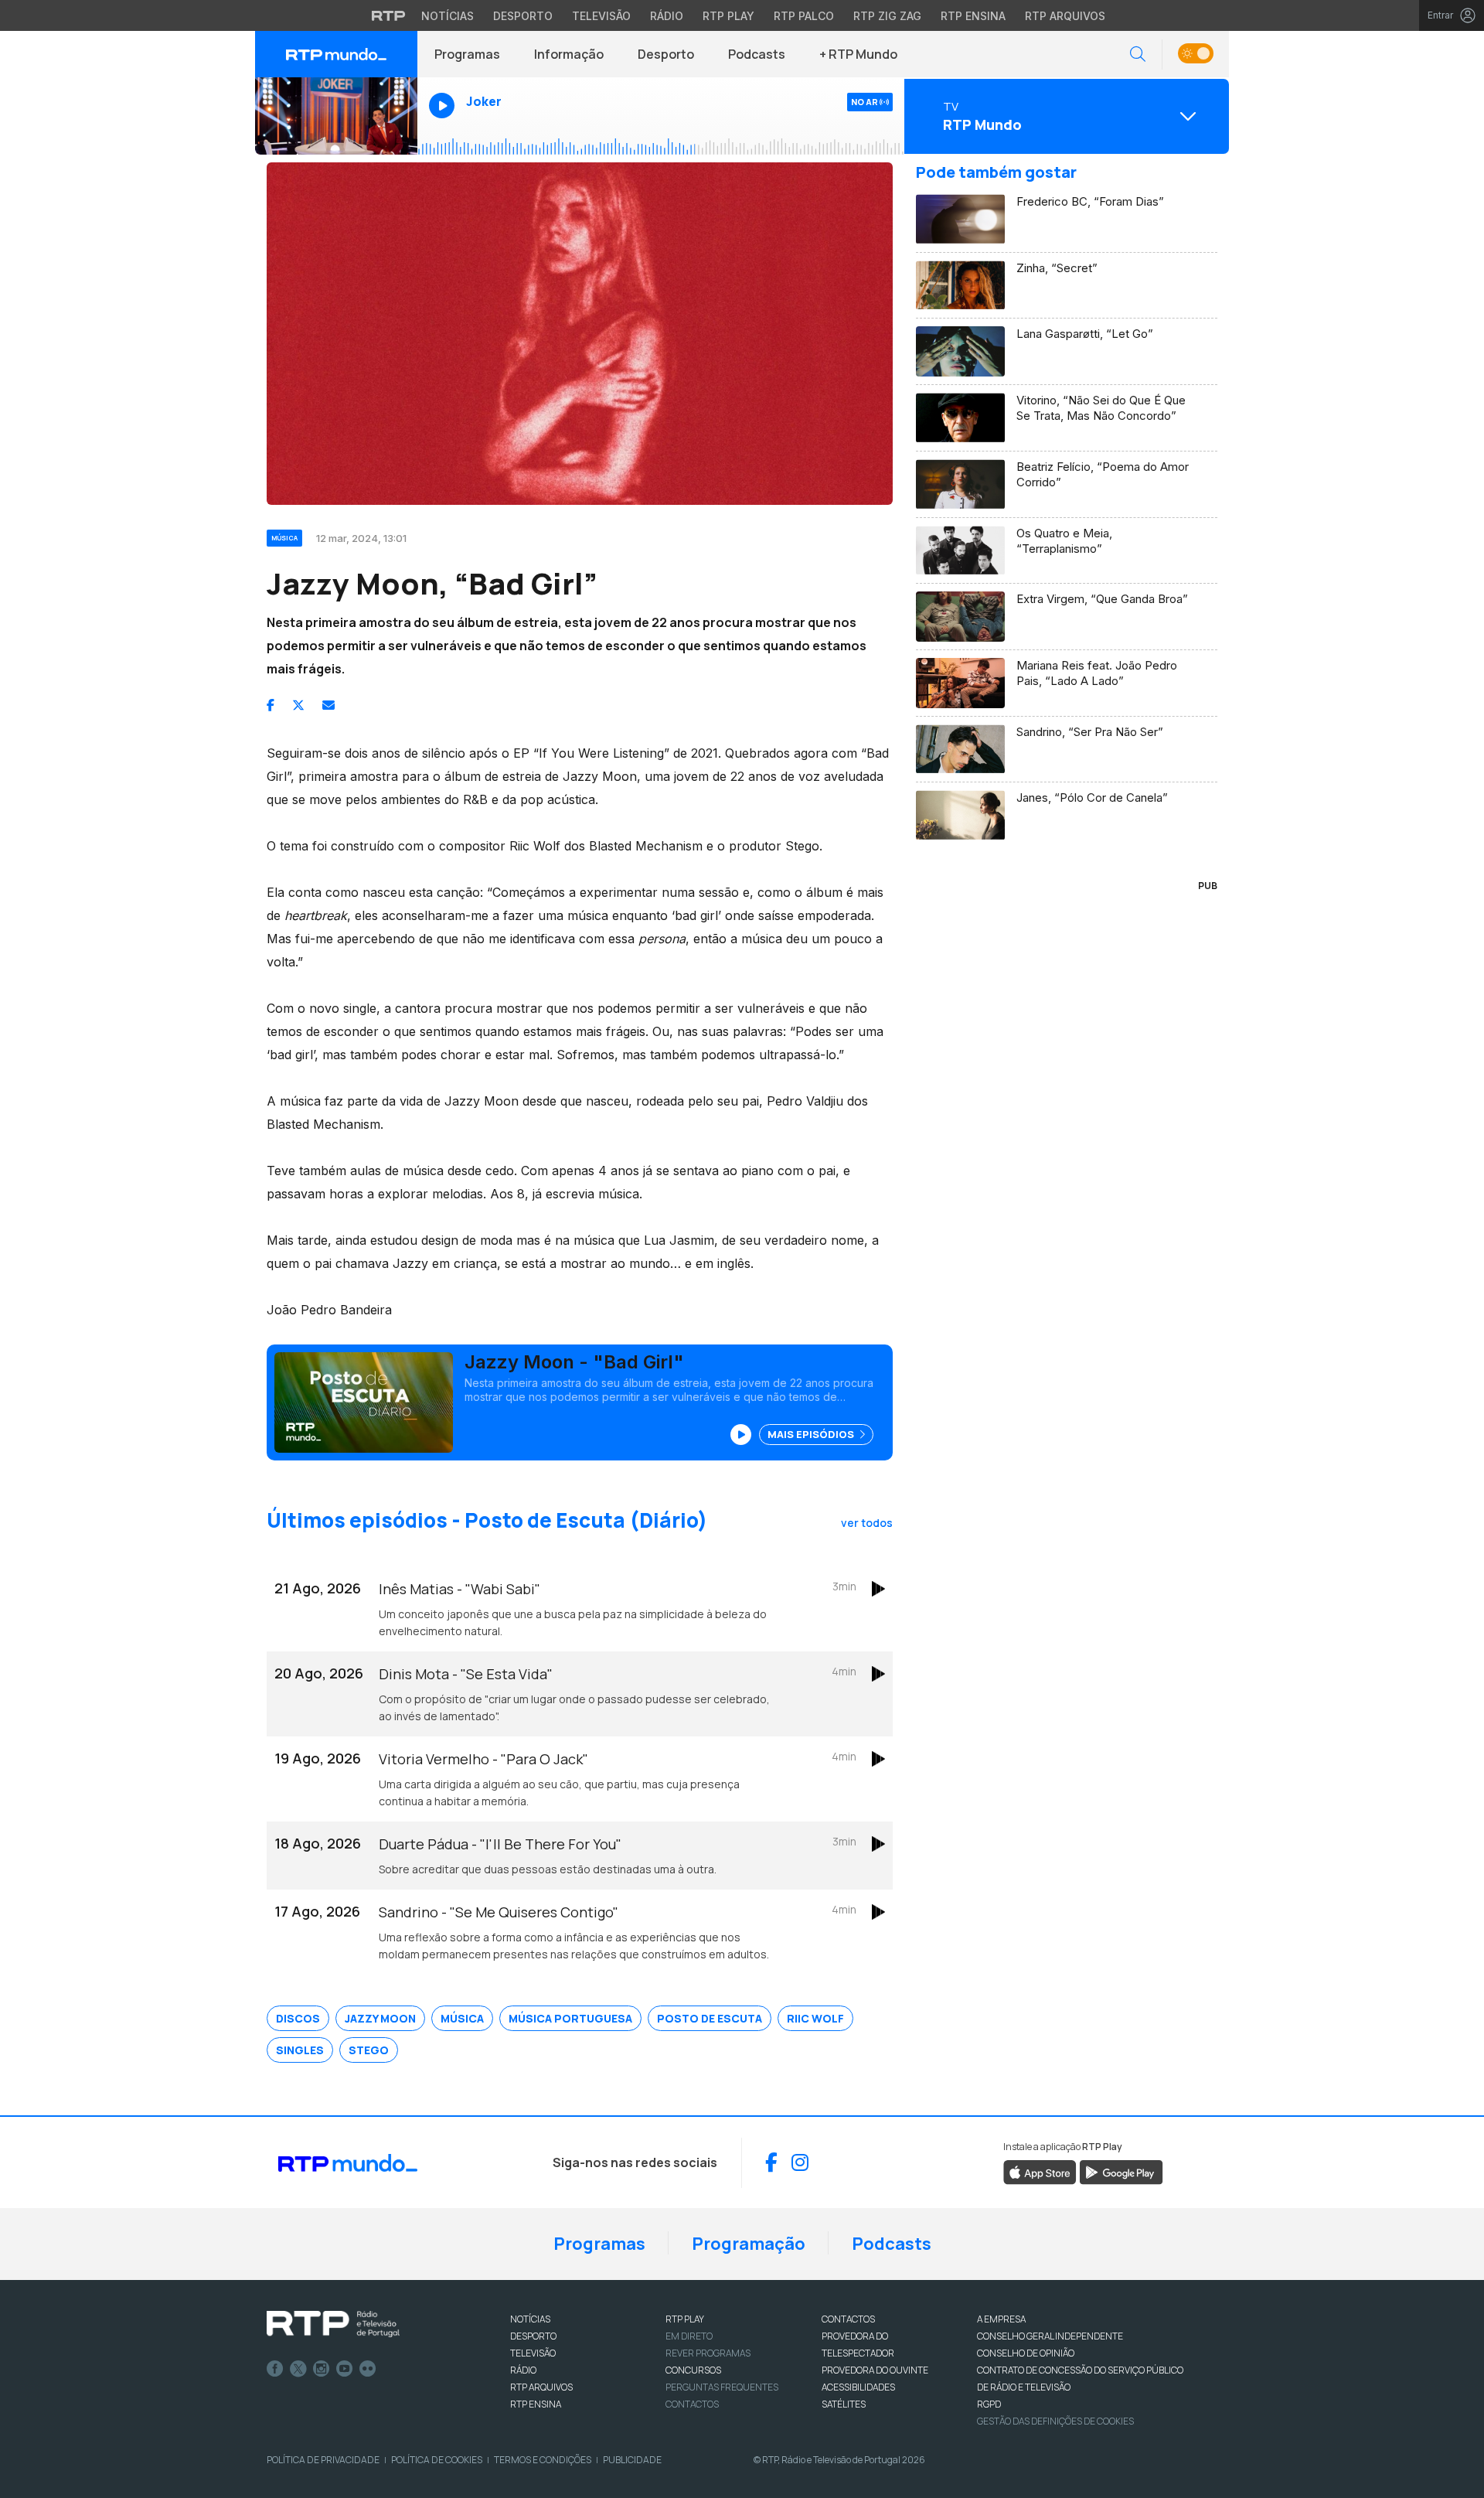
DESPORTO (533, 2336)
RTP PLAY (685, 2319)
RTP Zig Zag (887, 16)
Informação (569, 54)
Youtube (345, 2369)
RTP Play (728, 16)
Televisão (601, 16)
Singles (300, 2050)
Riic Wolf (815, 2018)
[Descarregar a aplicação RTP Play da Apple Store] (1040, 2171)
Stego (369, 2050)
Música (462, 2018)
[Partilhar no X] (298, 705)
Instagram (322, 2369)
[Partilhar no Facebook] (271, 705)
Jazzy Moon (380, 2018)
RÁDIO (523, 2370)
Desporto (523, 16)
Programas (467, 54)
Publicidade (632, 2460)
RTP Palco (804, 16)
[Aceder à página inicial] (336, 54)
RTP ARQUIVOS (541, 2387)
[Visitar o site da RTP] (389, 15)
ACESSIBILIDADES (858, 2387)
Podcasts (757, 54)
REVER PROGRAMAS (708, 2353)
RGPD (989, 2404)
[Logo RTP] (333, 2324)
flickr (368, 2369)
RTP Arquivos (1065, 16)
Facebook (275, 2369)
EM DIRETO (689, 2336)
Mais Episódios (812, 1434)
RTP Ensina (973, 16)
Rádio (667, 16)
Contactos (692, 2404)
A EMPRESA (1001, 2319)
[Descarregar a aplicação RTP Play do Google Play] (1121, 2171)
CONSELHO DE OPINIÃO (1026, 2353)
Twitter (298, 2369)
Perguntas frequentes (722, 2387)
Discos (298, 2018)
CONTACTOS (848, 2319)
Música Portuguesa (570, 2018)
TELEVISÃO (533, 2353)
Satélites (844, 2404)
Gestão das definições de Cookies (1055, 2421)
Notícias (448, 16)
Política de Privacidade (323, 2460)
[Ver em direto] (336, 116)
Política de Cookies (437, 2460)
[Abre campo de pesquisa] (1138, 55)
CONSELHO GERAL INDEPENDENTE (1050, 2336)
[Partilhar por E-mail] (328, 705)
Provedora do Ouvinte (875, 2370)
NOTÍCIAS (530, 2319)
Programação (749, 2244)
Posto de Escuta (710, 2018)
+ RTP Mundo (858, 54)
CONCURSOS (693, 2370)
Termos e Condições (543, 2460)
